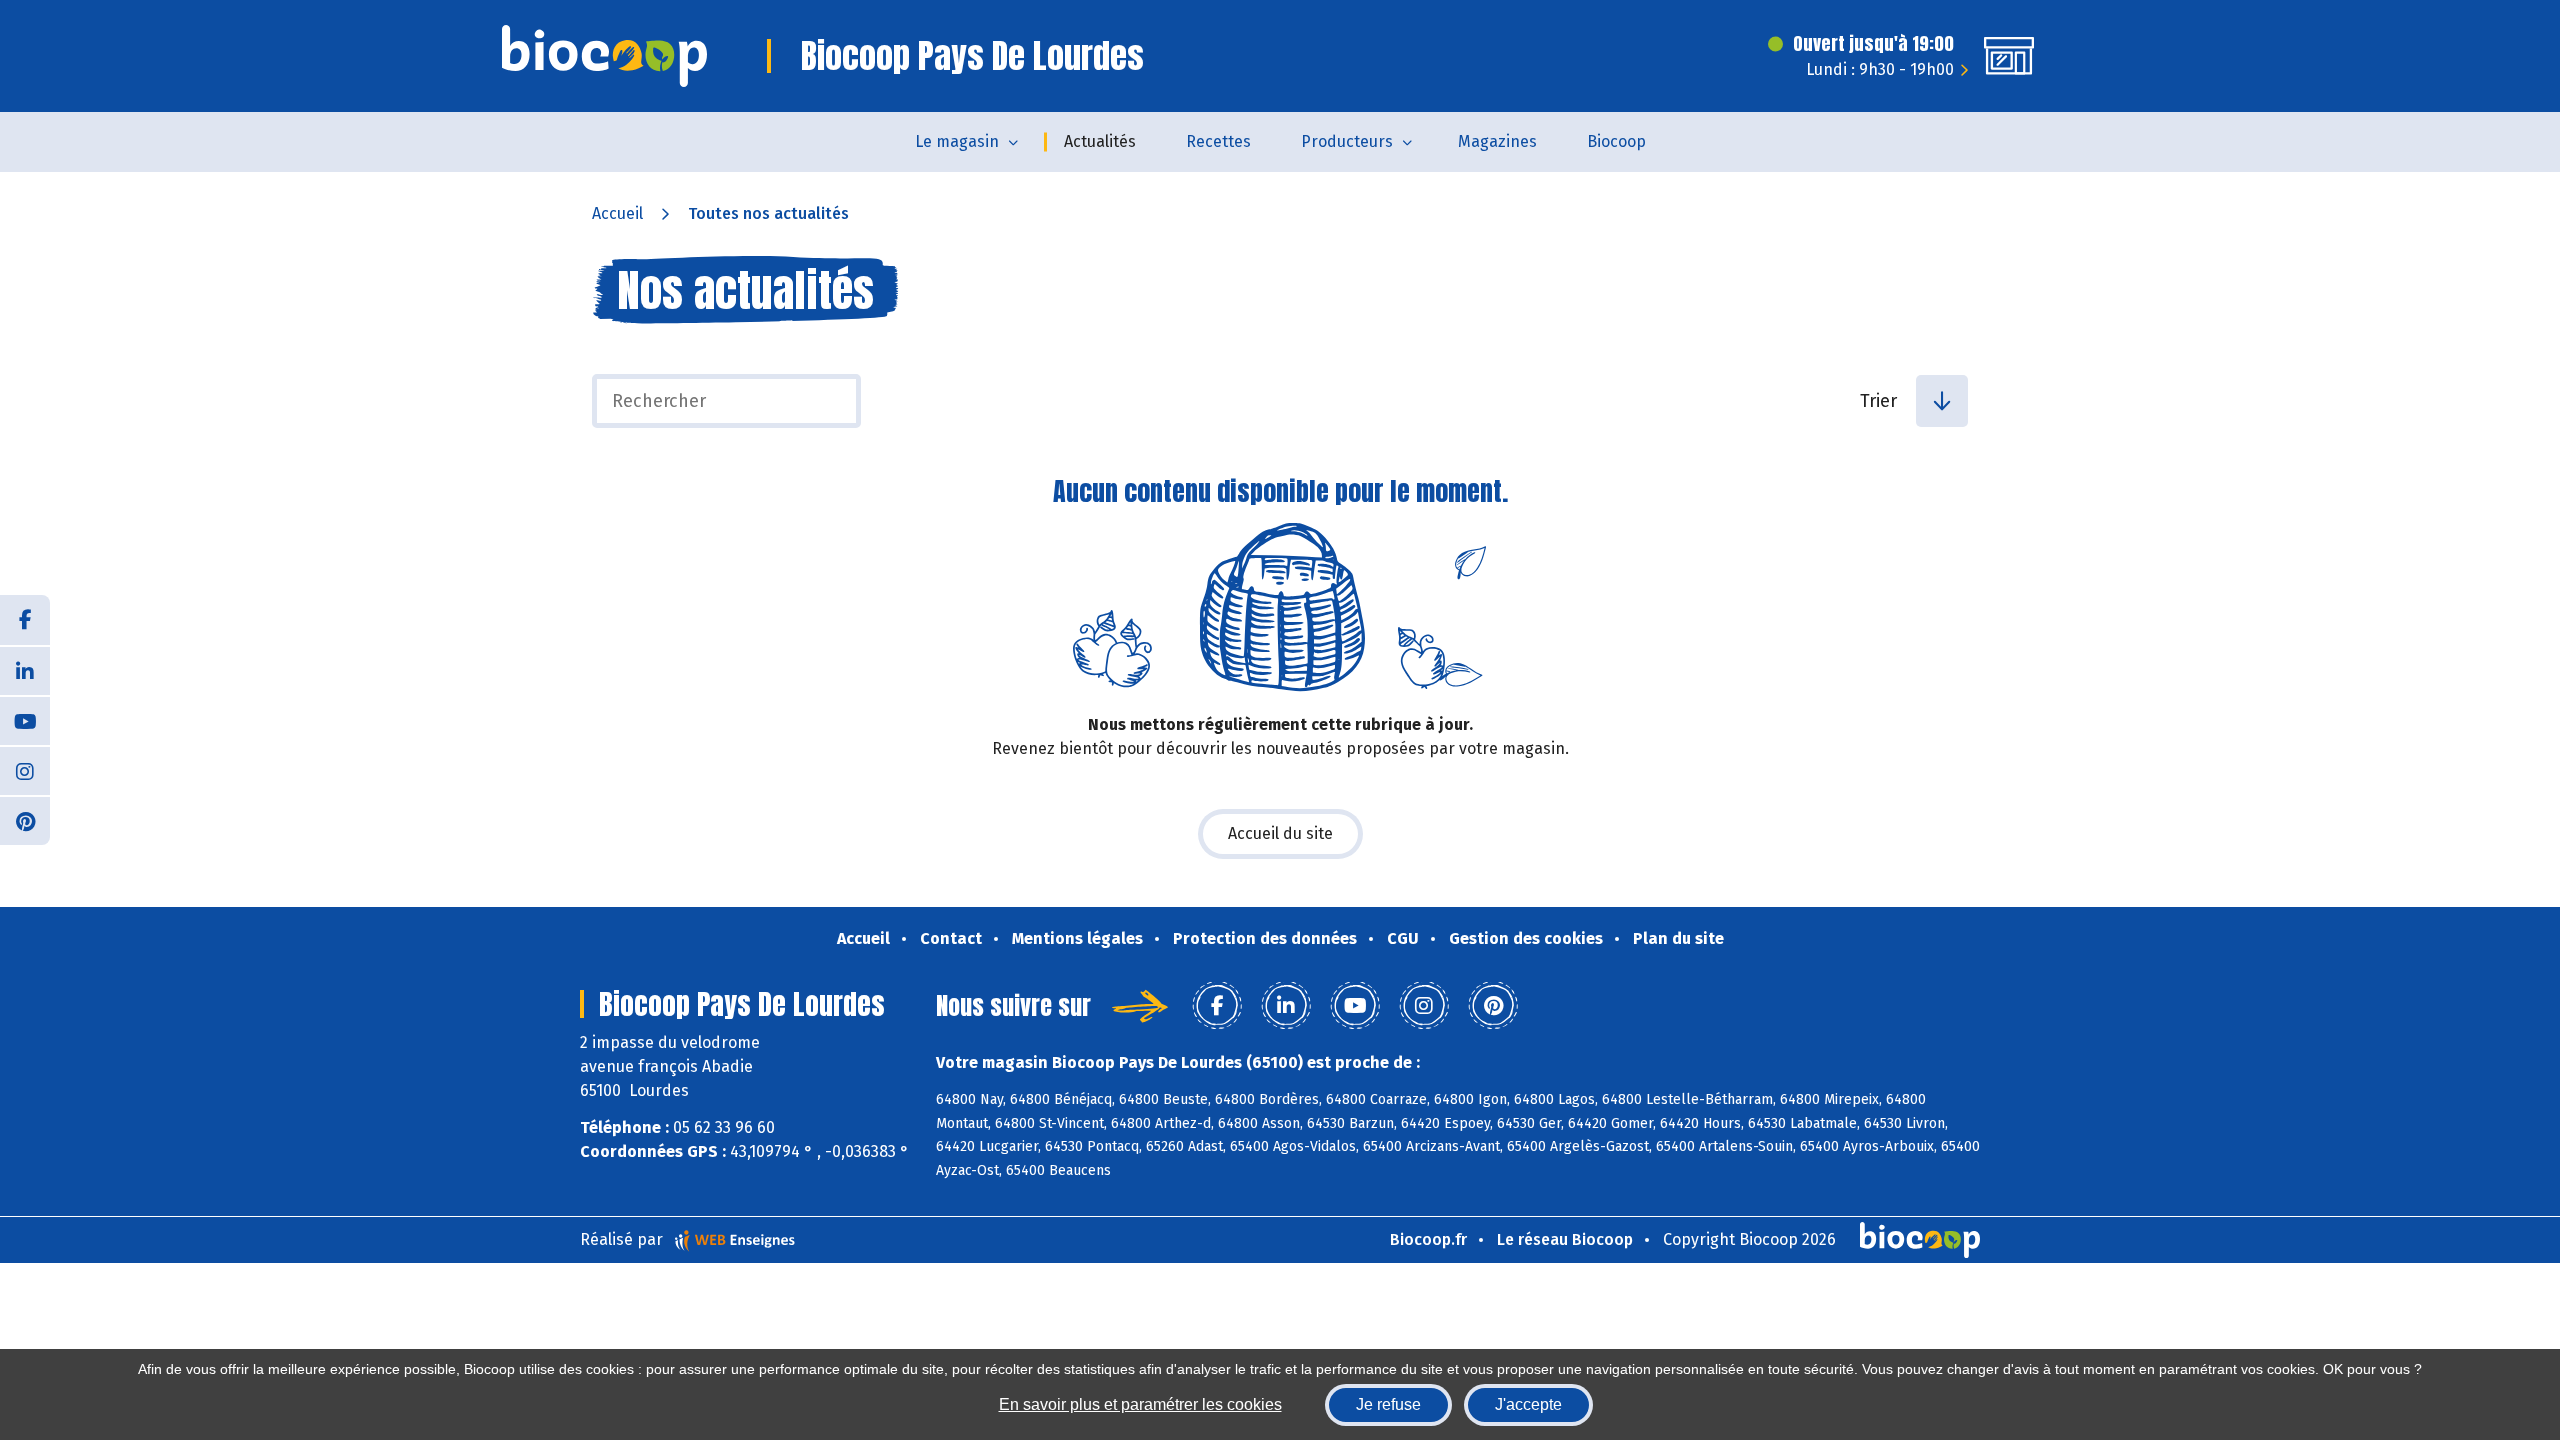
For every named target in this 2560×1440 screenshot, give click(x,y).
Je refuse (1388, 1404)
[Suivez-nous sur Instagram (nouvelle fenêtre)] (25, 770)
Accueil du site (1280, 833)
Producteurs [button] (1347, 141)
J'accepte (1528, 1404)
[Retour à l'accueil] (604, 56)
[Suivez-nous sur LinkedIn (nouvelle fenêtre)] (25, 670)
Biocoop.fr (1428, 1239)
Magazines (1497, 141)
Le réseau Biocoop (1565, 1239)
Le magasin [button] (957, 141)
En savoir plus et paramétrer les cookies (1140, 1404)
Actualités (1100, 141)
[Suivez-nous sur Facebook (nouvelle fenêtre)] (25, 620)
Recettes (1218, 141)
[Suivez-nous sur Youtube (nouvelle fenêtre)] (25, 720)
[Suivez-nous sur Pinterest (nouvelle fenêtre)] (25, 820)
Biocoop (1616, 141)
